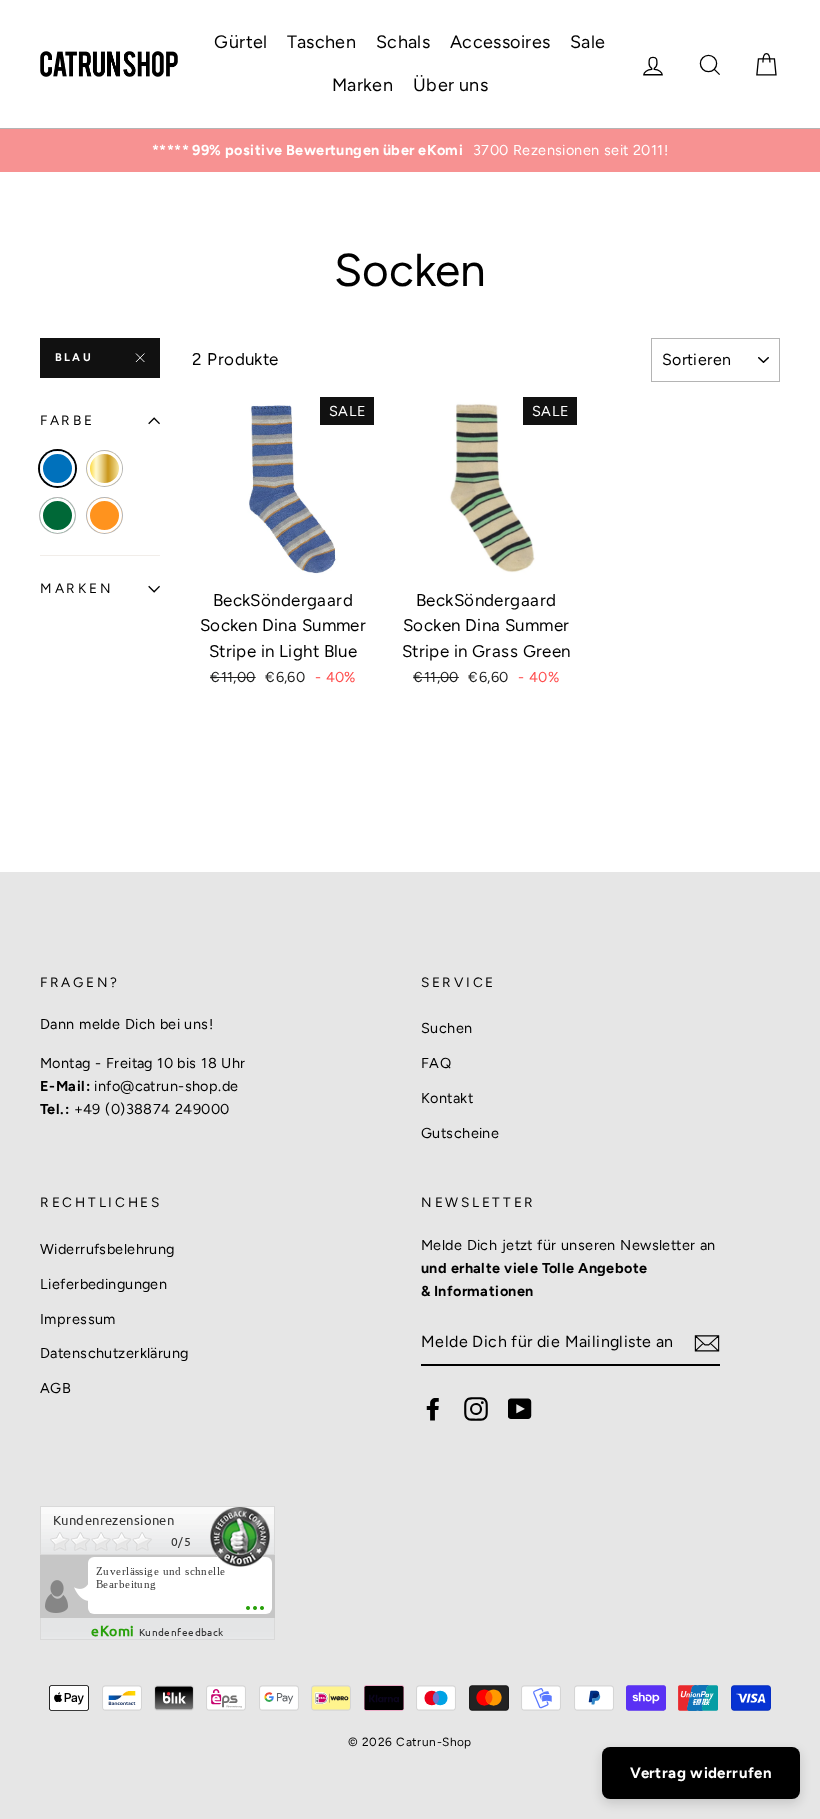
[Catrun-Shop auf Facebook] (433, 1408)
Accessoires (500, 42)
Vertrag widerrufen (701, 1773)
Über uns (450, 85)
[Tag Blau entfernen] (57, 468)
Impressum (78, 1319)
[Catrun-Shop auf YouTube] (520, 1408)
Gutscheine (460, 1133)
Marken (363, 85)
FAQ (436, 1063)
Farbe (67, 420)
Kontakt (447, 1098)
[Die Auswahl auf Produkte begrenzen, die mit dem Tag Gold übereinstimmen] (104, 468)
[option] (410, 150)
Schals (403, 42)
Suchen (447, 1028)
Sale (588, 42)
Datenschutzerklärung (114, 1353)
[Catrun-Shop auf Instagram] (476, 1408)
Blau (74, 357)
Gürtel (241, 42)
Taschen (321, 42)
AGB (55, 1388)
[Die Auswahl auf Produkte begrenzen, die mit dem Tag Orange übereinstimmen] (104, 515)
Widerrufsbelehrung (107, 1249)
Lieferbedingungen (103, 1284)
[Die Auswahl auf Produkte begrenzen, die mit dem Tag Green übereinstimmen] (57, 515)
